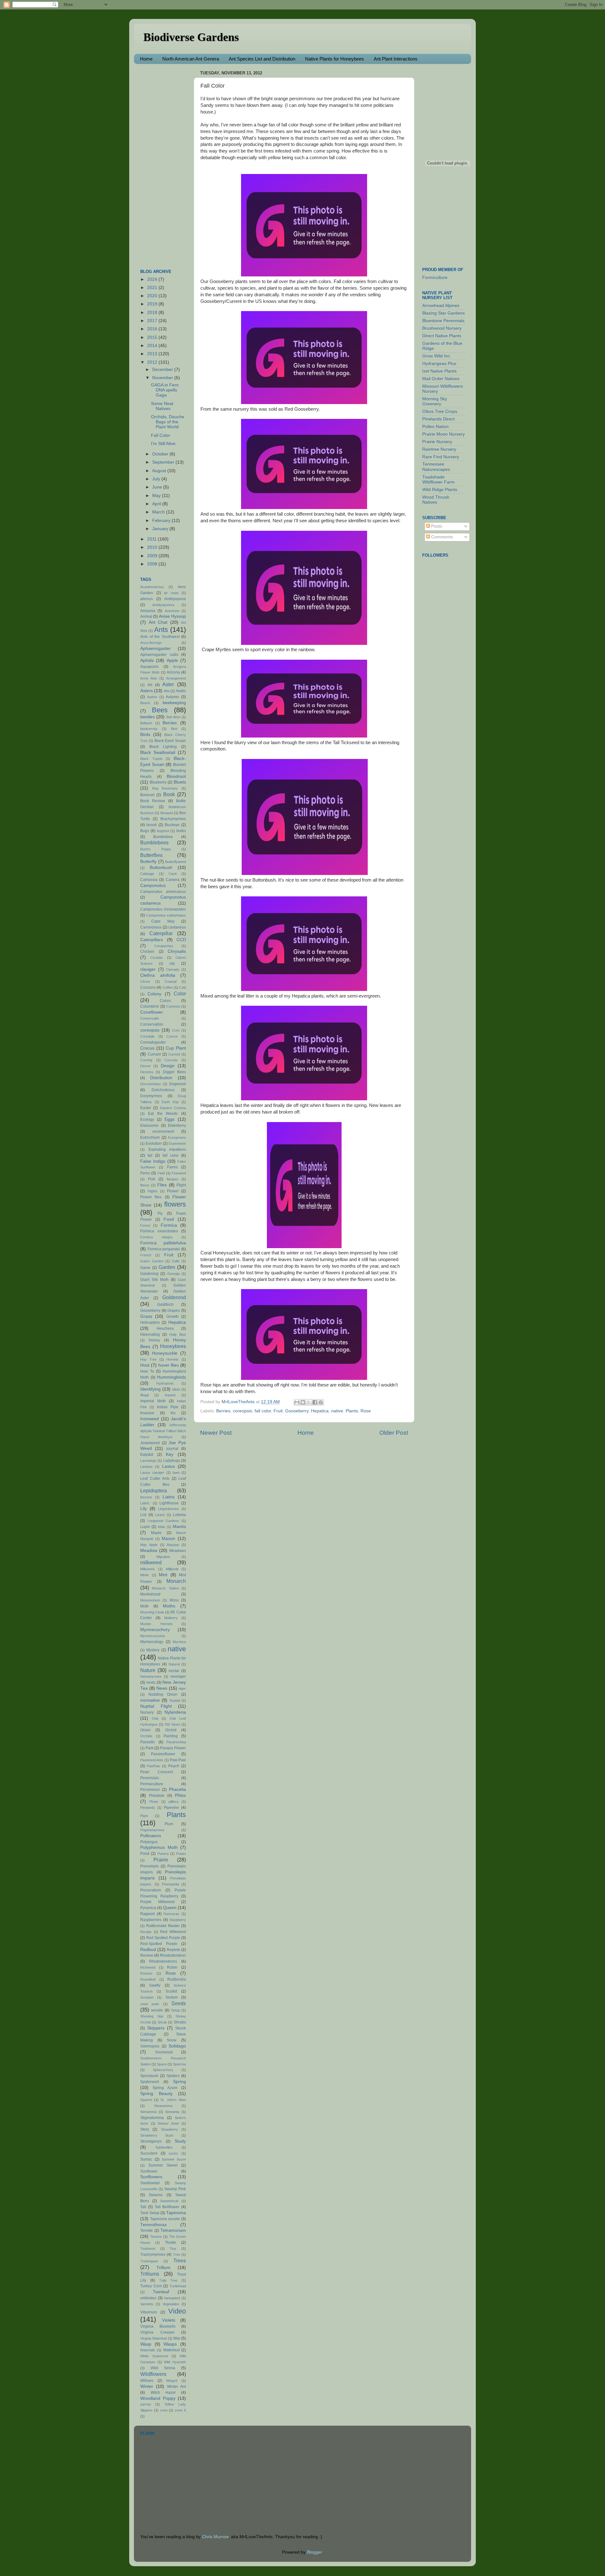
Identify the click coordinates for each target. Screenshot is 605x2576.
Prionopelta (170, 1884)
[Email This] (297, 1402)
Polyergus (149, 1842)
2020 (153, 296)
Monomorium (150, 1600)
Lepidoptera (154, 1491)
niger (182, 1688)
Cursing (146, 1060)
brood (152, 825)
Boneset (147, 795)
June (158, 487)
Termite (147, 2231)
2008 (153, 564)
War (177, 2338)
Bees (160, 710)
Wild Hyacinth (175, 2362)
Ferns (145, 1173)
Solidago (177, 2046)
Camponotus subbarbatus (166, 915)
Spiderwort (150, 2082)
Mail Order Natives (441, 379)
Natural (174, 1664)
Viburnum (149, 2312)
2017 (153, 321)
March (159, 512)
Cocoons (148, 987)
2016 (153, 329)
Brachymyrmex (173, 819)
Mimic (145, 1575)
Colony (154, 994)
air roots (171, 593)
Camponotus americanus (163, 892)
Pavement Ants (152, 1760)
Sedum (172, 1997)
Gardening (149, 1274)
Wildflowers (153, 2374)
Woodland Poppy (158, 2398)
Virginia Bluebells (158, 2326)
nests (151, 1682)
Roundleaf (148, 1979)
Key (170, 1454)
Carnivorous (151, 927)
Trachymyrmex (153, 2255)
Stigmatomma (152, 2118)
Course (172, 1036)
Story (145, 2129)
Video (177, 2311)
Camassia (149, 880)
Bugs (145, 831)
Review (147, 1955)
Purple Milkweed (157, 1902)
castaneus (177, 927)
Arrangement (176, 678)
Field (161, 1173)
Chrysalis (177, 951)
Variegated (172, 2298)
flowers (175, 1204)
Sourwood (164, 2052)
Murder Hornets (156, 1624)
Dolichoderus (163, 1090)
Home (146, 59)
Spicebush (149, 2076)
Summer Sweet (163, 2165)
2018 (153, 313)
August (160, 471)
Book (169, 794)
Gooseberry (297, 1411)
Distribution (161, 1078)
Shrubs (180, 2022)
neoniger (178, 1676)
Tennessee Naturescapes (436, 467)
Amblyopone (175, 599)
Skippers (156, 2028)
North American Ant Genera (191, 59)
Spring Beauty (156, 2094)
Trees (180, 2261)
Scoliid (171, 1991)
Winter (147, 2386)
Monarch (176, 1581)
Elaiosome (149, 1126)
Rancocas (171, 1914)
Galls (176, 1261)
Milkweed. (148, 1569)
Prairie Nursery (437, 442)
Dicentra (147, 1072)
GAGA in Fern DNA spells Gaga (165, 390)
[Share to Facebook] (315, 1402)
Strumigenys (151, 2141)
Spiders (173, 2076)
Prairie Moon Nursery (444, 434)
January (161, 529)
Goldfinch (165, 1305)
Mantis (179, 1527)
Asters (147, 691)
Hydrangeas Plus (439, 364)
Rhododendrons (163, 1961)
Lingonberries (169, 1509)
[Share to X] (309, 1402)
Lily (144, 1509)
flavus (145, 1185)
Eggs (170, 1119)
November (163, 378)
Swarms (156, 2195)
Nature (148, 1670)
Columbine (150, 1006)
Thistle (170, 2243)
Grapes (174, 1311)
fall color (263, 1411)
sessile (157, 2010)
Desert (145, 1066)
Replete (173, 1950)
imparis (170, 1395)
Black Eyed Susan (170, 741)
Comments (441, 537)
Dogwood (178, 1084)
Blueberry (158, 782)
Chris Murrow (215, 2537)
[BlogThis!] (303, 1402)
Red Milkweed (173, 1932)
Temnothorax (153, 2225)
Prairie (161, 1860)
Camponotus (153, 886)
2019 (153, 304)
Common (173, 1006)
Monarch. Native (165, 1588)
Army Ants (149, 678)
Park (150, 1748)
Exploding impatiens (167, 1149)
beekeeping (174, 703)
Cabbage (147, 874)
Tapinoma (176, 2213)
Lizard (160, 1515)
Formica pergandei (164, 1249)
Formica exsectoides (159, 1231)
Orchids (146, 1736)
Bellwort (146, 723)
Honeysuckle (165, 1353)
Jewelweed (150, 1443)
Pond (145, 1854)
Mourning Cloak (152, 1612)
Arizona (173, 672)
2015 (153, 337)
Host (145, 1365)
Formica (169, 1225)
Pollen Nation (435, 427)
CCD (181, 940)
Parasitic (148, 1742)
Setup (176, 2010)
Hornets (173, 1359)
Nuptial (175, 1700)
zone (164, 2410)
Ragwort (147, 1914)
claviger (148, 969)
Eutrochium (150, 1137)
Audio (181, 691)
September (164, 462)
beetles (147, 717)
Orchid (171, 1730)
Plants (352, 1411)
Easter (146, 1108)
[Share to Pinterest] (321, 1402)
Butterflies (151, 855)
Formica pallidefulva (163, 1243)
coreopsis (242, 1411)
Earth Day (170, 1102)
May (157, 496)
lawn (176, 1473)
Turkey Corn (151, 2286)
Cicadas (157, 958)
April (157, 504)
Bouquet (167, 813)
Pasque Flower (173, 1748)
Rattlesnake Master (163, 1926)
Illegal (144, 1395)
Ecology (147, 1120)
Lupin (145, 1527)
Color (180, 993)
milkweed (151, 1562)
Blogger (314, 2552)
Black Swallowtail (158, 753)
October (161, 454)
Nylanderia (175, 1712)
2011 (153, 539)
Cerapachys (164, 946)
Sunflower (149, 2171)
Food (169, 1219)
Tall (143, 2207)
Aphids (147, 660)
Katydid (147, 1455)
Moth (144, 1606)
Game (145, 1268)
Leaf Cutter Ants (155, 1479)
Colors (165, 1001)
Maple (156, 1533)
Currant (154, 1054)
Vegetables (171, 2304)
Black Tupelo (151, 759)
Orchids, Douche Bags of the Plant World (168, 422)
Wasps (170, 2344)
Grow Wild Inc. (437, 356)
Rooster (146, 1973)
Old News (172, 1724)
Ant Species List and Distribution (262, 59)
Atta (167, 691)
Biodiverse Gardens (191, 37)
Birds (145, 735)
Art (150, 685)
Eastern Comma (173, 1108)
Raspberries (151, 1920)
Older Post (394, 1433)
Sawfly (155, 1985)
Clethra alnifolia (158, 975)
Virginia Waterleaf (153, 2338)
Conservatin (150, 1018)
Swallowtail (150, 2183)
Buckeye (172, 825)
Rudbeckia (177, 1979)
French (146, 1255)
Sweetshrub (169, 2201)
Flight (181, 1185)
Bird (174, 729)
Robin (172, 1967)
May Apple (149, 1545)
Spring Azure (165, 2088)
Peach (174, 1766)
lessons (146, 1497)
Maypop (173, 1545)
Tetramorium (173, 2230)
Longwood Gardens (163, 1521)
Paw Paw (178, 1760)
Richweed (148, 1967)
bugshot (163, 831)
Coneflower (152, 1012)
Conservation (152, 1024)
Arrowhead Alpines (441, 306)
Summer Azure (174, 2159)
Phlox (180, 1795)
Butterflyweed (176, 862)
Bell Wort (173, 717)
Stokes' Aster (168, 2123)
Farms (172, 1167)
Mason (168, 1539)
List (143, 1515)
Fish (152, 1179)
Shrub (162, 2022)
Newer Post (216, 1433)
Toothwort (148, 2249)
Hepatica (320, 1411)
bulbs (181, 831)
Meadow (149, 1551)
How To (147, 1371)
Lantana (146, 1467)
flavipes (173, 1179)
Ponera (163, 1854)
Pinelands (148, 1808)
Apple (172, 660)
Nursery (147, 1712)
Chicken (147, 952)
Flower (173, 1191)
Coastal (171, 981)
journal (172, 1449)
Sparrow (179, 2064)
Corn (176, 1030)
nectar (174, 1671)
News (162, 1688)
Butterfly (148, 862)
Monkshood (150, 1594)
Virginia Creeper (157, 2332)
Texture (156, 2237)
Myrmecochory (155, 1630)
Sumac (146, 2159)
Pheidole (157, 1796)
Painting (171, 1736)
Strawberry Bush (157, 2135)
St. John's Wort (173, 2100)
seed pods (150, 2004)
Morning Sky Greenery (435, 401)
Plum (169, 1824)
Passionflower (163, 1754)
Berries (223, 1411)
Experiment (177, 1143)
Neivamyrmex (151, 1676)
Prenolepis (150, 1866)
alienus (147, 599)
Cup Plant (176, 1048)
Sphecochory (163, 2070)
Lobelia (179, 1515)
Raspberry (178, 1920)
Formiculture (435, 278)
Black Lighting (163, 747)
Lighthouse (169, 1503)
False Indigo (153, 1161)
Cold (182, 987)
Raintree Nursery (439, 449)
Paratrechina (176, 1742)
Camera (173, 880)
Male (161, 1527)
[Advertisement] (165, 163)
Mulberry (171, 1618)
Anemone (172, 611)
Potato (181, 1854)
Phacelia (177, 1789)
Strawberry (170, 2129)
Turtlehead (178, 2286)
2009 (153, 556)
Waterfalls (148, 2350)
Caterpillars (152, 940)
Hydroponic (165, 1383)
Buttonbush (161, 868)
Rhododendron (173, 1955)
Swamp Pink (175, 2189)
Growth (173, 1317)
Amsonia (148, 611)
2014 (153, 346)
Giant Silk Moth (154, 1280)
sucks (173, 2153)
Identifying (150, 1389)
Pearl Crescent (157, 1772)
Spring (179, 2082)
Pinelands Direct (438, 419)
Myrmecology (152, 1642)
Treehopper (149, 2261)
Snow (172, 2040)
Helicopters (150, 1323)
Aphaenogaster (156, 648)
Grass (146, 1316)
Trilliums (150, 2274)
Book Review (153, 801)
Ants (161, 630)
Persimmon (150, 1790)
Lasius (168, 1466)
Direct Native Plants (442, 336)
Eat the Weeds (163, 1114)
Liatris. (145, 1503)
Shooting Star (152, 2016)
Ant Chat (158, 622)
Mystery (153, 1650)
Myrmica (179, 1642)
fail (150, 1155)
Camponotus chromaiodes (163, 909)
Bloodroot (176, 776)
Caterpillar (161, 933)
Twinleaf (161, 2292)
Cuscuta (171, 1060)
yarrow (146, 2404)
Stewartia (172, 2112)
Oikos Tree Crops (440, 411)
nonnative (150, 1700)
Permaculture (152, 1784)
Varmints (147, 2304)
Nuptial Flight (156, 1706)
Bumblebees (154, 842)
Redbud (148, 1950)
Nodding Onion (163, 1694)
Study (180, 2141)
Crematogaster (153, 1042)
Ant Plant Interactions (396, 59)
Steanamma (163, 2106)
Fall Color (161, 435)
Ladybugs (172, 1461)
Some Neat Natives (162, 406)
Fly (160, 1213)
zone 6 (180, 2410)
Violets (169, 2320)
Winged (172, 2381)
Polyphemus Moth (159, 1847)
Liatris (169, 1497)
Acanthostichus (152, 587)
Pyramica (148, 1908)
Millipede (172, 1569)
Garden (167, 1267)
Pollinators (151, 1836)
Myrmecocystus (153, 1636)
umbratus (148, 2298)
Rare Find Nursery (441, 457)
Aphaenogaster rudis (159, 655)
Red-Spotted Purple (159, 1944)
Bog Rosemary (165, 788)
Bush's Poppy (156, 849)
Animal (146, 617)
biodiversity (149, 729)
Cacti (173, 874)
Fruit (278, 1411)
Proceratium (151, 1890)
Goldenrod (174, 1297)
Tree (177, 2255)
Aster (168, 684)
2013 (153, 354)
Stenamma (148, 2112)
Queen (170, 1908)
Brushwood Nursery (442, 328)
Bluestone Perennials (443, 321)
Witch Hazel (163, 2393)
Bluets (180, 782)
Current (174, 1054)
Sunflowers (151, 2177)
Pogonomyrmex (152, 1830)
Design (168, 1066)
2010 (153, 547)
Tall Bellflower (167, 2207)
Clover (145, 981)
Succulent (149, 2153)
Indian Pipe (168, 1407)
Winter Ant (176, 2387)
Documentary (151, 1084)
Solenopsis (150, 2046)
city (172, 964)
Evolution (154, 1143)
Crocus (147, 1048)
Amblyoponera (163, 605)
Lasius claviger (152, 1473)
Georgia (173, 1274)
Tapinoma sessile (165, 2219)
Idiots (176, 1389)
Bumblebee (163, 837)
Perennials (150, 1778)
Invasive (147, 1413)
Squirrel (146, 2100)
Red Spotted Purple (163, 1938)
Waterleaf (171, 2350)
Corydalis (147, 1036)
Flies (162, 1185)
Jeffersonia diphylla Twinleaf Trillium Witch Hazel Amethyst (163, 1431)
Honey (154, 1340)
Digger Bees (174, 1072)
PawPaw (153, 1766)
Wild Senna (163, 2368)
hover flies (169, 1365)
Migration (163, 1557)
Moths (169, 1606)
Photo (154, 1802)
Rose (366, 1411)
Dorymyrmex (151, 1096)
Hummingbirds (171, 1377)
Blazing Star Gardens (444, 313)
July (157, 479)
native (337, 1411)
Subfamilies (164, 2147)
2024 (153, 279)
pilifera (173, 1802)
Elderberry (177, 1126)
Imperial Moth (153, 1401)
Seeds (179, 2003)
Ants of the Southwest (160, 637)
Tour (173, 2249)
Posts (436, 526)
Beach (145, 703)
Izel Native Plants (439, 371)
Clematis (173, 970)
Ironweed (150, 1419)
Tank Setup (150, 2213)
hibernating (150, 1334)
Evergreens (177, 1137)
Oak (155, 1718)
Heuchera (165, 1329)
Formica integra (156, 1237)
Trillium (163, 2268)
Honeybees (173, 1346)
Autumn (172, 697)
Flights (153, 1191)
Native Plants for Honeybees (334, 59)
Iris (173, 1413)
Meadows (178, 1551)
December (163, 370)
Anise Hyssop (172, 616)
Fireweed (179, 1173)
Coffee (168, 987)
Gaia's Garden (152, 1261)
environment (163, 1132)
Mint (163, 1575)
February (162, 521)
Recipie (146, 1932)
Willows (147, 2381)
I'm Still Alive (163, 444)
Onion (145, 1730)
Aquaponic (150, 667)
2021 (153, 288)
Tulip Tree (168, 2280)
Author (152, 697)
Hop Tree (148, 1359)
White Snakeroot (154, 2356)
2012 (153, 362)
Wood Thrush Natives (436, 500)
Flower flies (151, 1197)
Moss (174, 1600)
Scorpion (147, 1997)
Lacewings (148, 1461)
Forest (145, 1225)
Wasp (146, 2344)
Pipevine (171, 1808)
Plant (144, 1816)
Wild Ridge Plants (440, 490)
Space (162, 2064)
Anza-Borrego (151, 643)
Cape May (163, 921)
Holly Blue (178, 1334)
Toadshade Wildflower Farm (438, 480)
